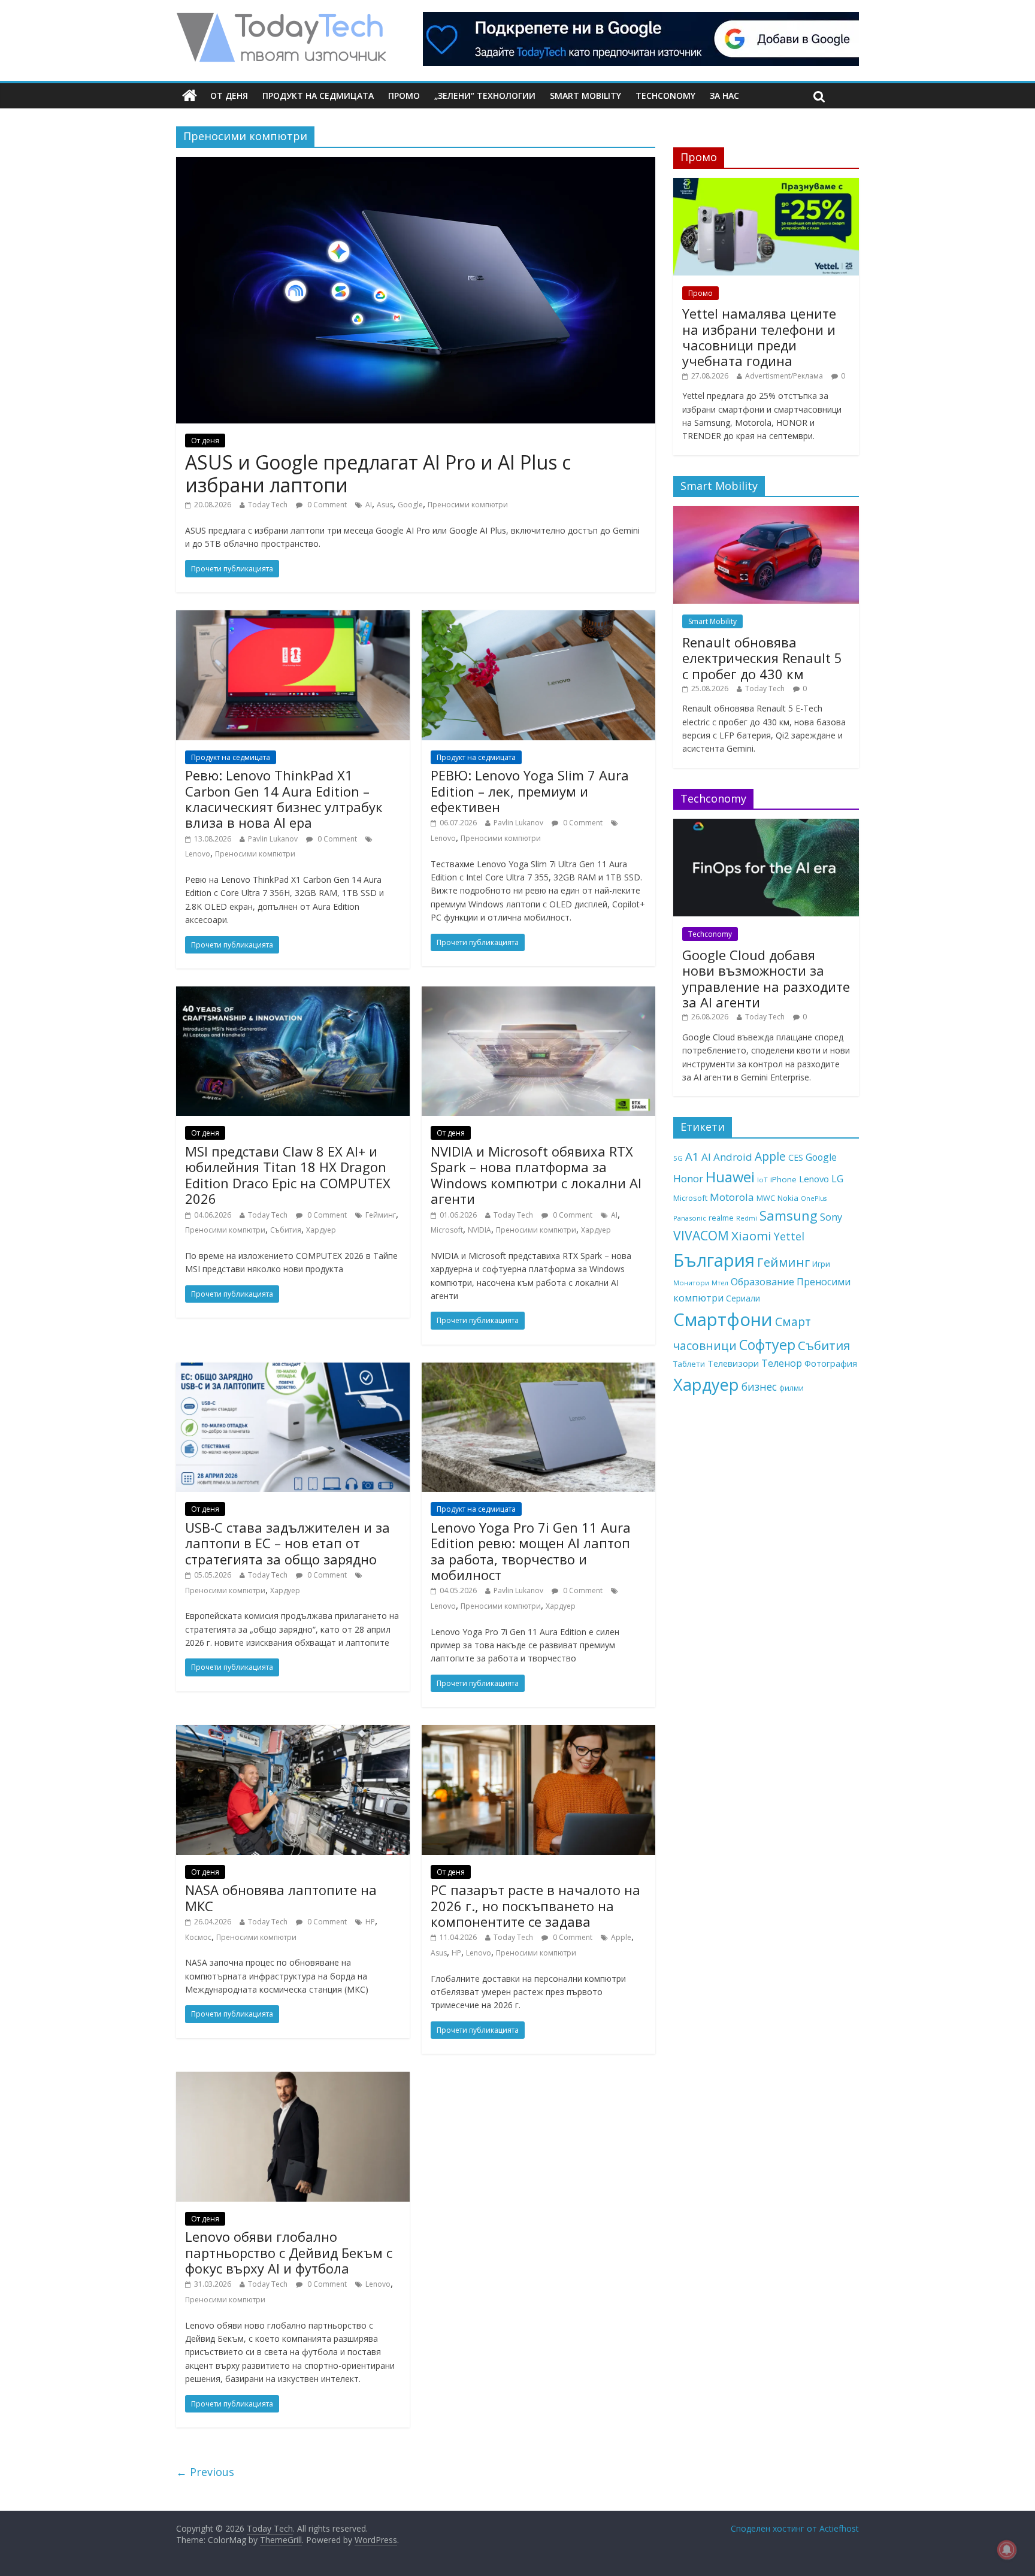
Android (733, 1157)
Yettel (789, 1236)
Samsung (789, 1215)
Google (410, 505)
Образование (762, 1282)
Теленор (782, 1363)
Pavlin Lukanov (273, 839)
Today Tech (268, 505)
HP (370, 1922)
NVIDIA (479, 1230)
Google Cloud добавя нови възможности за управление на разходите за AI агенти (766, 978)
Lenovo (198, 854)
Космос (198, 1937)
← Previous (205, 2472)
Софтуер (767, 1345)
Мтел (720, 1283)
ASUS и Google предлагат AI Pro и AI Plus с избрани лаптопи (378, 473)
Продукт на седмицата (318, 96)
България (714, 1260)
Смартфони (723, 1319)
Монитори (691, 1283)
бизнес (759, 1387)
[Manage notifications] (1007, 2550)
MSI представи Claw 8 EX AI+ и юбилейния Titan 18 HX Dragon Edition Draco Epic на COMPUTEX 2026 (288, 1175)
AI (369, 505)
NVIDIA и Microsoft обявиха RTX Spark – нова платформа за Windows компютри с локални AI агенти (536, 1175)
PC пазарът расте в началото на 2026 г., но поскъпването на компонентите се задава (535, 1905)
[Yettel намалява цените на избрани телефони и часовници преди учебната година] (766, 184)
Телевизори (733, 1363)
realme (721, 1218)
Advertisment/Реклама (784, 376)
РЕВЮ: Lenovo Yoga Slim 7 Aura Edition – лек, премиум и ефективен (530, 791)
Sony (831, 1217)
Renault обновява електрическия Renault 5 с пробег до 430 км (762, 658)
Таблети (689, 1364)
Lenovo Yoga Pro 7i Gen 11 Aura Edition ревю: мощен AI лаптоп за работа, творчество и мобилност (531, 1551)
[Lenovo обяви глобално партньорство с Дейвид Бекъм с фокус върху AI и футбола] (293, 2079)
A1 (692, 1156)
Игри (821, 1264)
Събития (286, 1230)
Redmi (747, 1218)
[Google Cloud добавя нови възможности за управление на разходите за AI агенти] (766, 825)
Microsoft (447, 1230)
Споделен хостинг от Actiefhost (795, 2528)
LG (837, 1179)
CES (796, 1157)
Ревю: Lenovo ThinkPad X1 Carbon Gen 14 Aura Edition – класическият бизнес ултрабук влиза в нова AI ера (284, 799)
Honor (688, 1178)
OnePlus (814, 1198)
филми (792, 1388)
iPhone (783, 1179)
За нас (724, 96)
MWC (766, 1198)
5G (678, 1158)
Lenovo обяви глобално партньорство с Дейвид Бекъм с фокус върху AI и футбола (289, 2252)
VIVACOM (701, 1236)
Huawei (730, 1177)
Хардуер (321, 1230)
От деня (229, 96)
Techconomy (665, 96)
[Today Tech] (281, 19)
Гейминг (381, 1215)
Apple (621, 1937)
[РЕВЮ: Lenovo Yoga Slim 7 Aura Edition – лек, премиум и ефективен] (538, 617)
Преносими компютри (468, 505)
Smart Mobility (585, 96)
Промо (404, 96)
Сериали (743, 1298)
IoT (762, 1180)
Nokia (788, 1198)
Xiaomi (751, 1236)
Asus (385, 505)
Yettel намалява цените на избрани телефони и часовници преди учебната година (759, 337)
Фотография (831, 1363)
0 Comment (326, 505)
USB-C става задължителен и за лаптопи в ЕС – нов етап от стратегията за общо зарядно (287, 1543)
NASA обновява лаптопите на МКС (281, 1897)
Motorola (732, 1197)
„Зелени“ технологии (485, 96)
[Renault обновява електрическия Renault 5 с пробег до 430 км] (766, 512)
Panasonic (690, 1218)
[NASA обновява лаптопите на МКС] (293, 1732)
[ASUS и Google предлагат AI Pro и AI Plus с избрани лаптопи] (416, 164)
